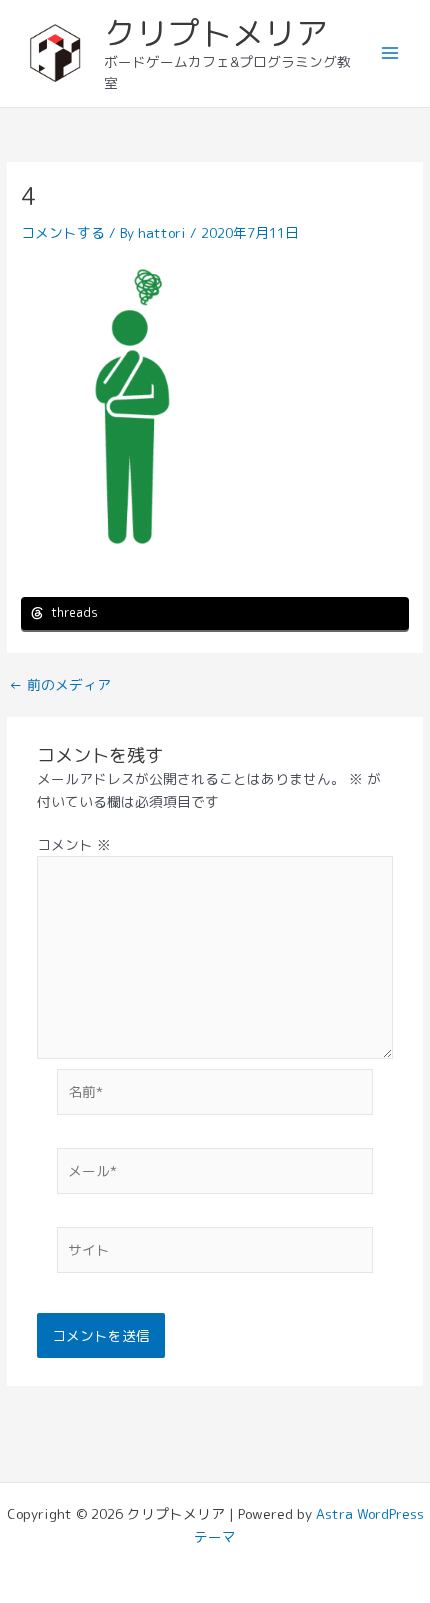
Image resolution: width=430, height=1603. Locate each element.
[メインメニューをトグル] (390, 53)
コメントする (63, 232)
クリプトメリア (216, 33)
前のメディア (60, 685)
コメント (74, 844)
